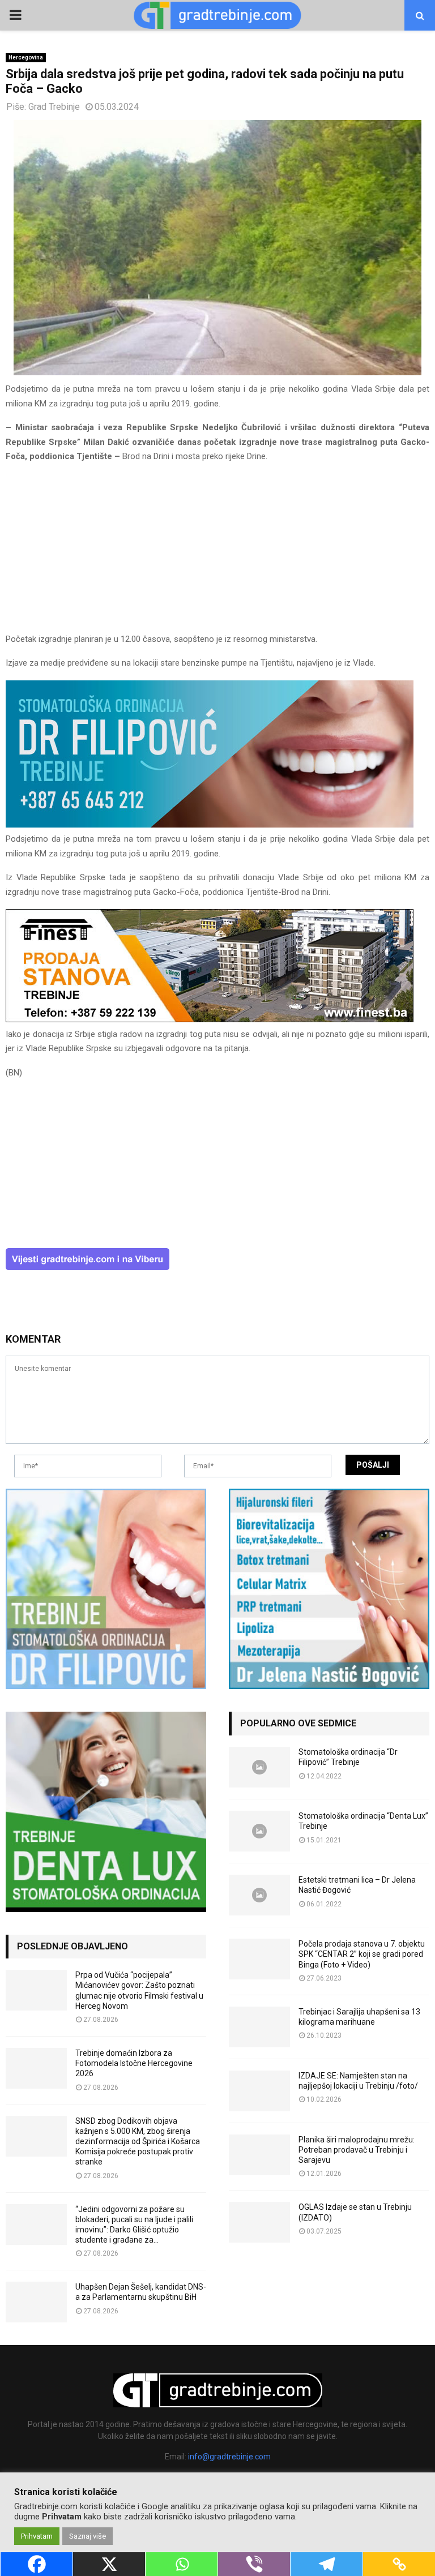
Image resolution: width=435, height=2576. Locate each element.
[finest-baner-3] (210, 1019)
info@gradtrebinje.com (229, 2457)
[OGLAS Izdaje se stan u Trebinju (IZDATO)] (259, 2222)
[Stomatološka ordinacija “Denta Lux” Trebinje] (259, 1831)
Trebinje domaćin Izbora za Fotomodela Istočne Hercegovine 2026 (134, 2063)
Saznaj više (88, 2536)
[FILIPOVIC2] (210, 825)
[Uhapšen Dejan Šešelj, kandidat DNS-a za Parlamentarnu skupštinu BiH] (36, 2302)
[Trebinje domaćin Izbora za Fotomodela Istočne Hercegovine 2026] (36, 2068)
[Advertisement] (217, 553)
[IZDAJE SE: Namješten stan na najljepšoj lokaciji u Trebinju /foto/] (259, 2091)
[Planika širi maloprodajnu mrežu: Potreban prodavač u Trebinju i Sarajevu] (259, 2155)
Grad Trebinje (54, 107)
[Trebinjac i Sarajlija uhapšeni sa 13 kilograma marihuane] (259, 2027)
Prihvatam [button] (37, 2536)
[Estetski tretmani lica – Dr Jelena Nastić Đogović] (259, 1895)
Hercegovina (26, 57)
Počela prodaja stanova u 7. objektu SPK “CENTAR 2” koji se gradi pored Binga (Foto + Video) (362, 1954)
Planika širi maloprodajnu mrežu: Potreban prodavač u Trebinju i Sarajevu (357, 2150)
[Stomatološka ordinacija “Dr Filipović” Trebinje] (259, 1767)
